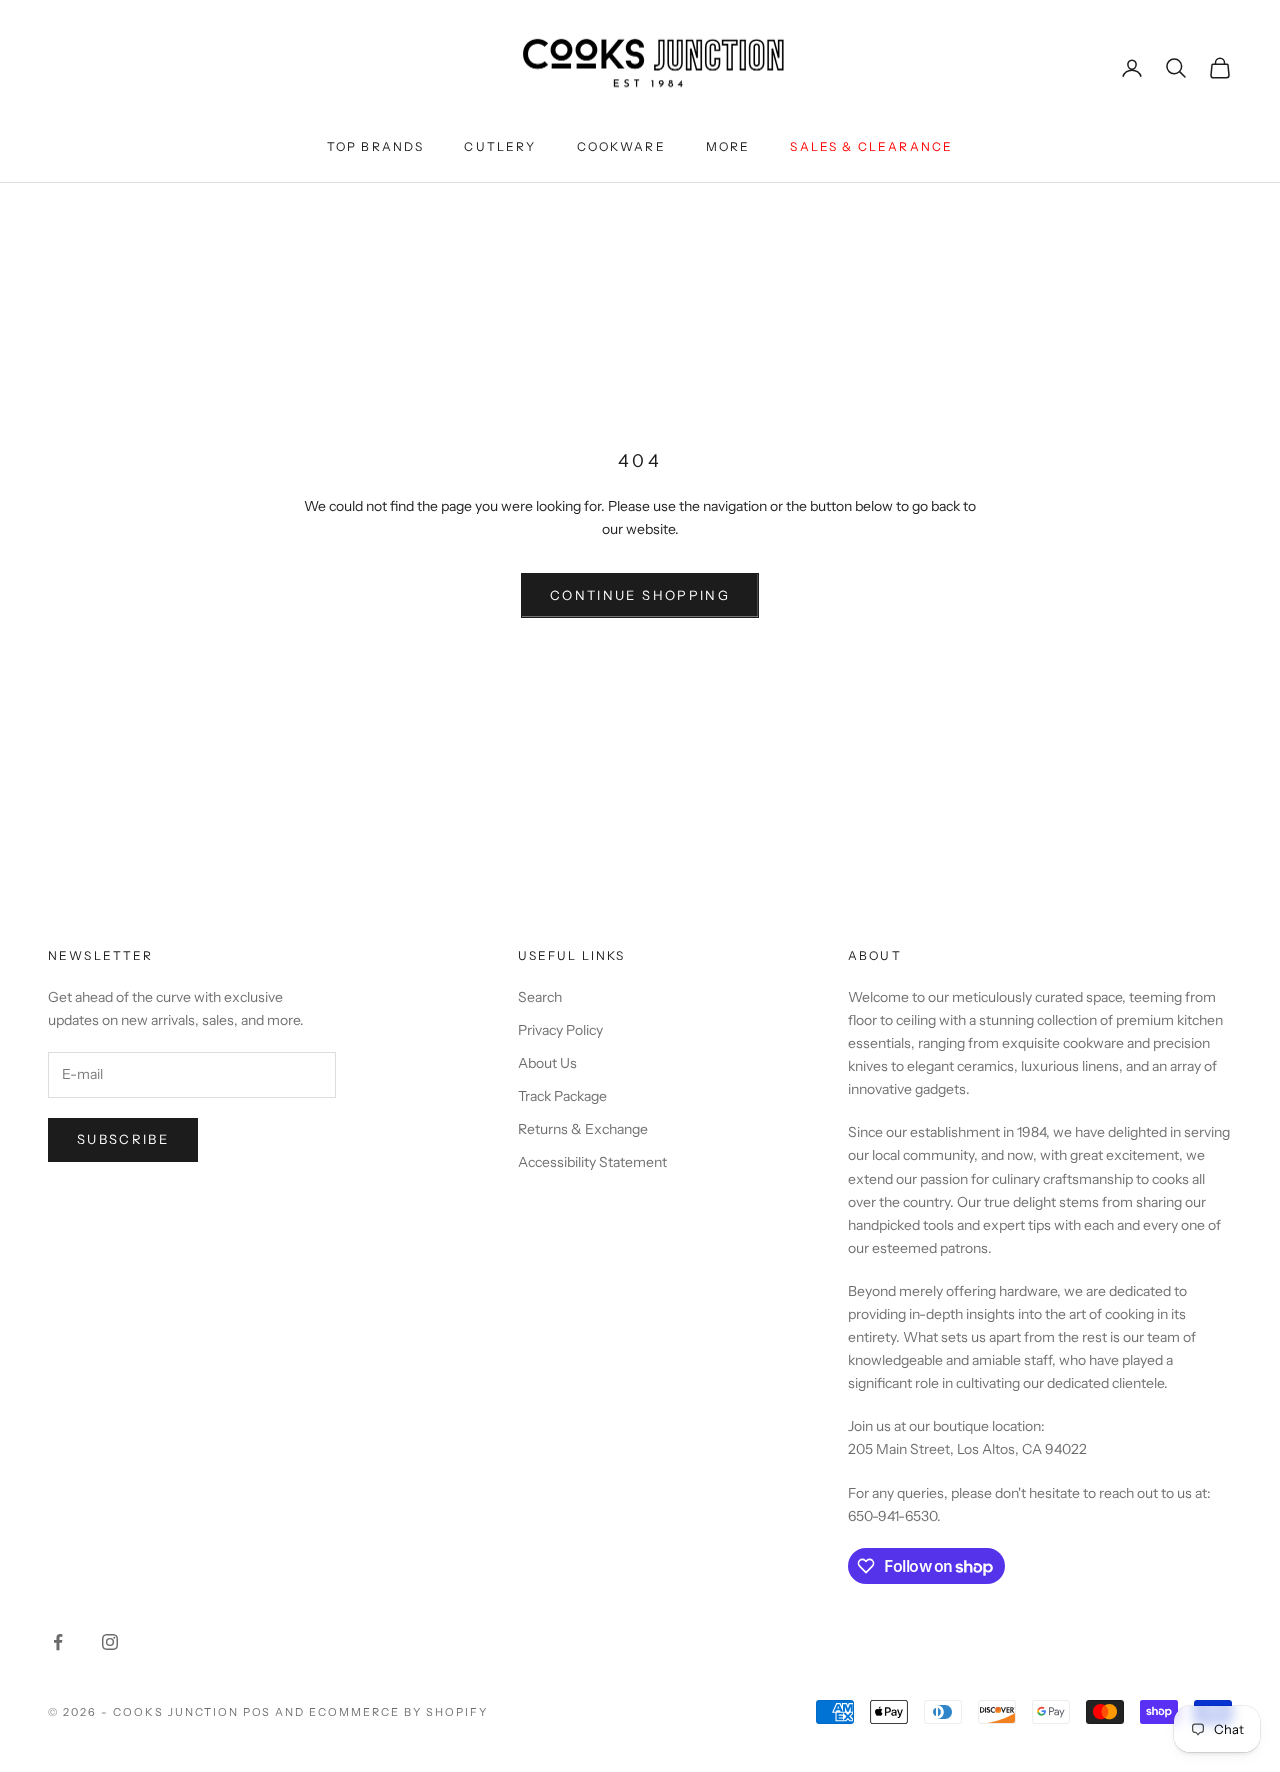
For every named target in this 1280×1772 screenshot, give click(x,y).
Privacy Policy (560, 1030)
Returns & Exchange (583, 1129)
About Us (547, 1063)
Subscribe (123, 1139)
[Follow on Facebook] (58, 1642)
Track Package (562, 1096)
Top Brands (376, 146)
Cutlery (500, 146)
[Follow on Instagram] (110, 1642)
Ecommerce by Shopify (398, 1712)
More (728, 146)
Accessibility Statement (592, 1162)
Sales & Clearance (871, 146)
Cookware (621, 146)
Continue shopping (640, 595)
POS (257, 1712)
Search (540, 997)
